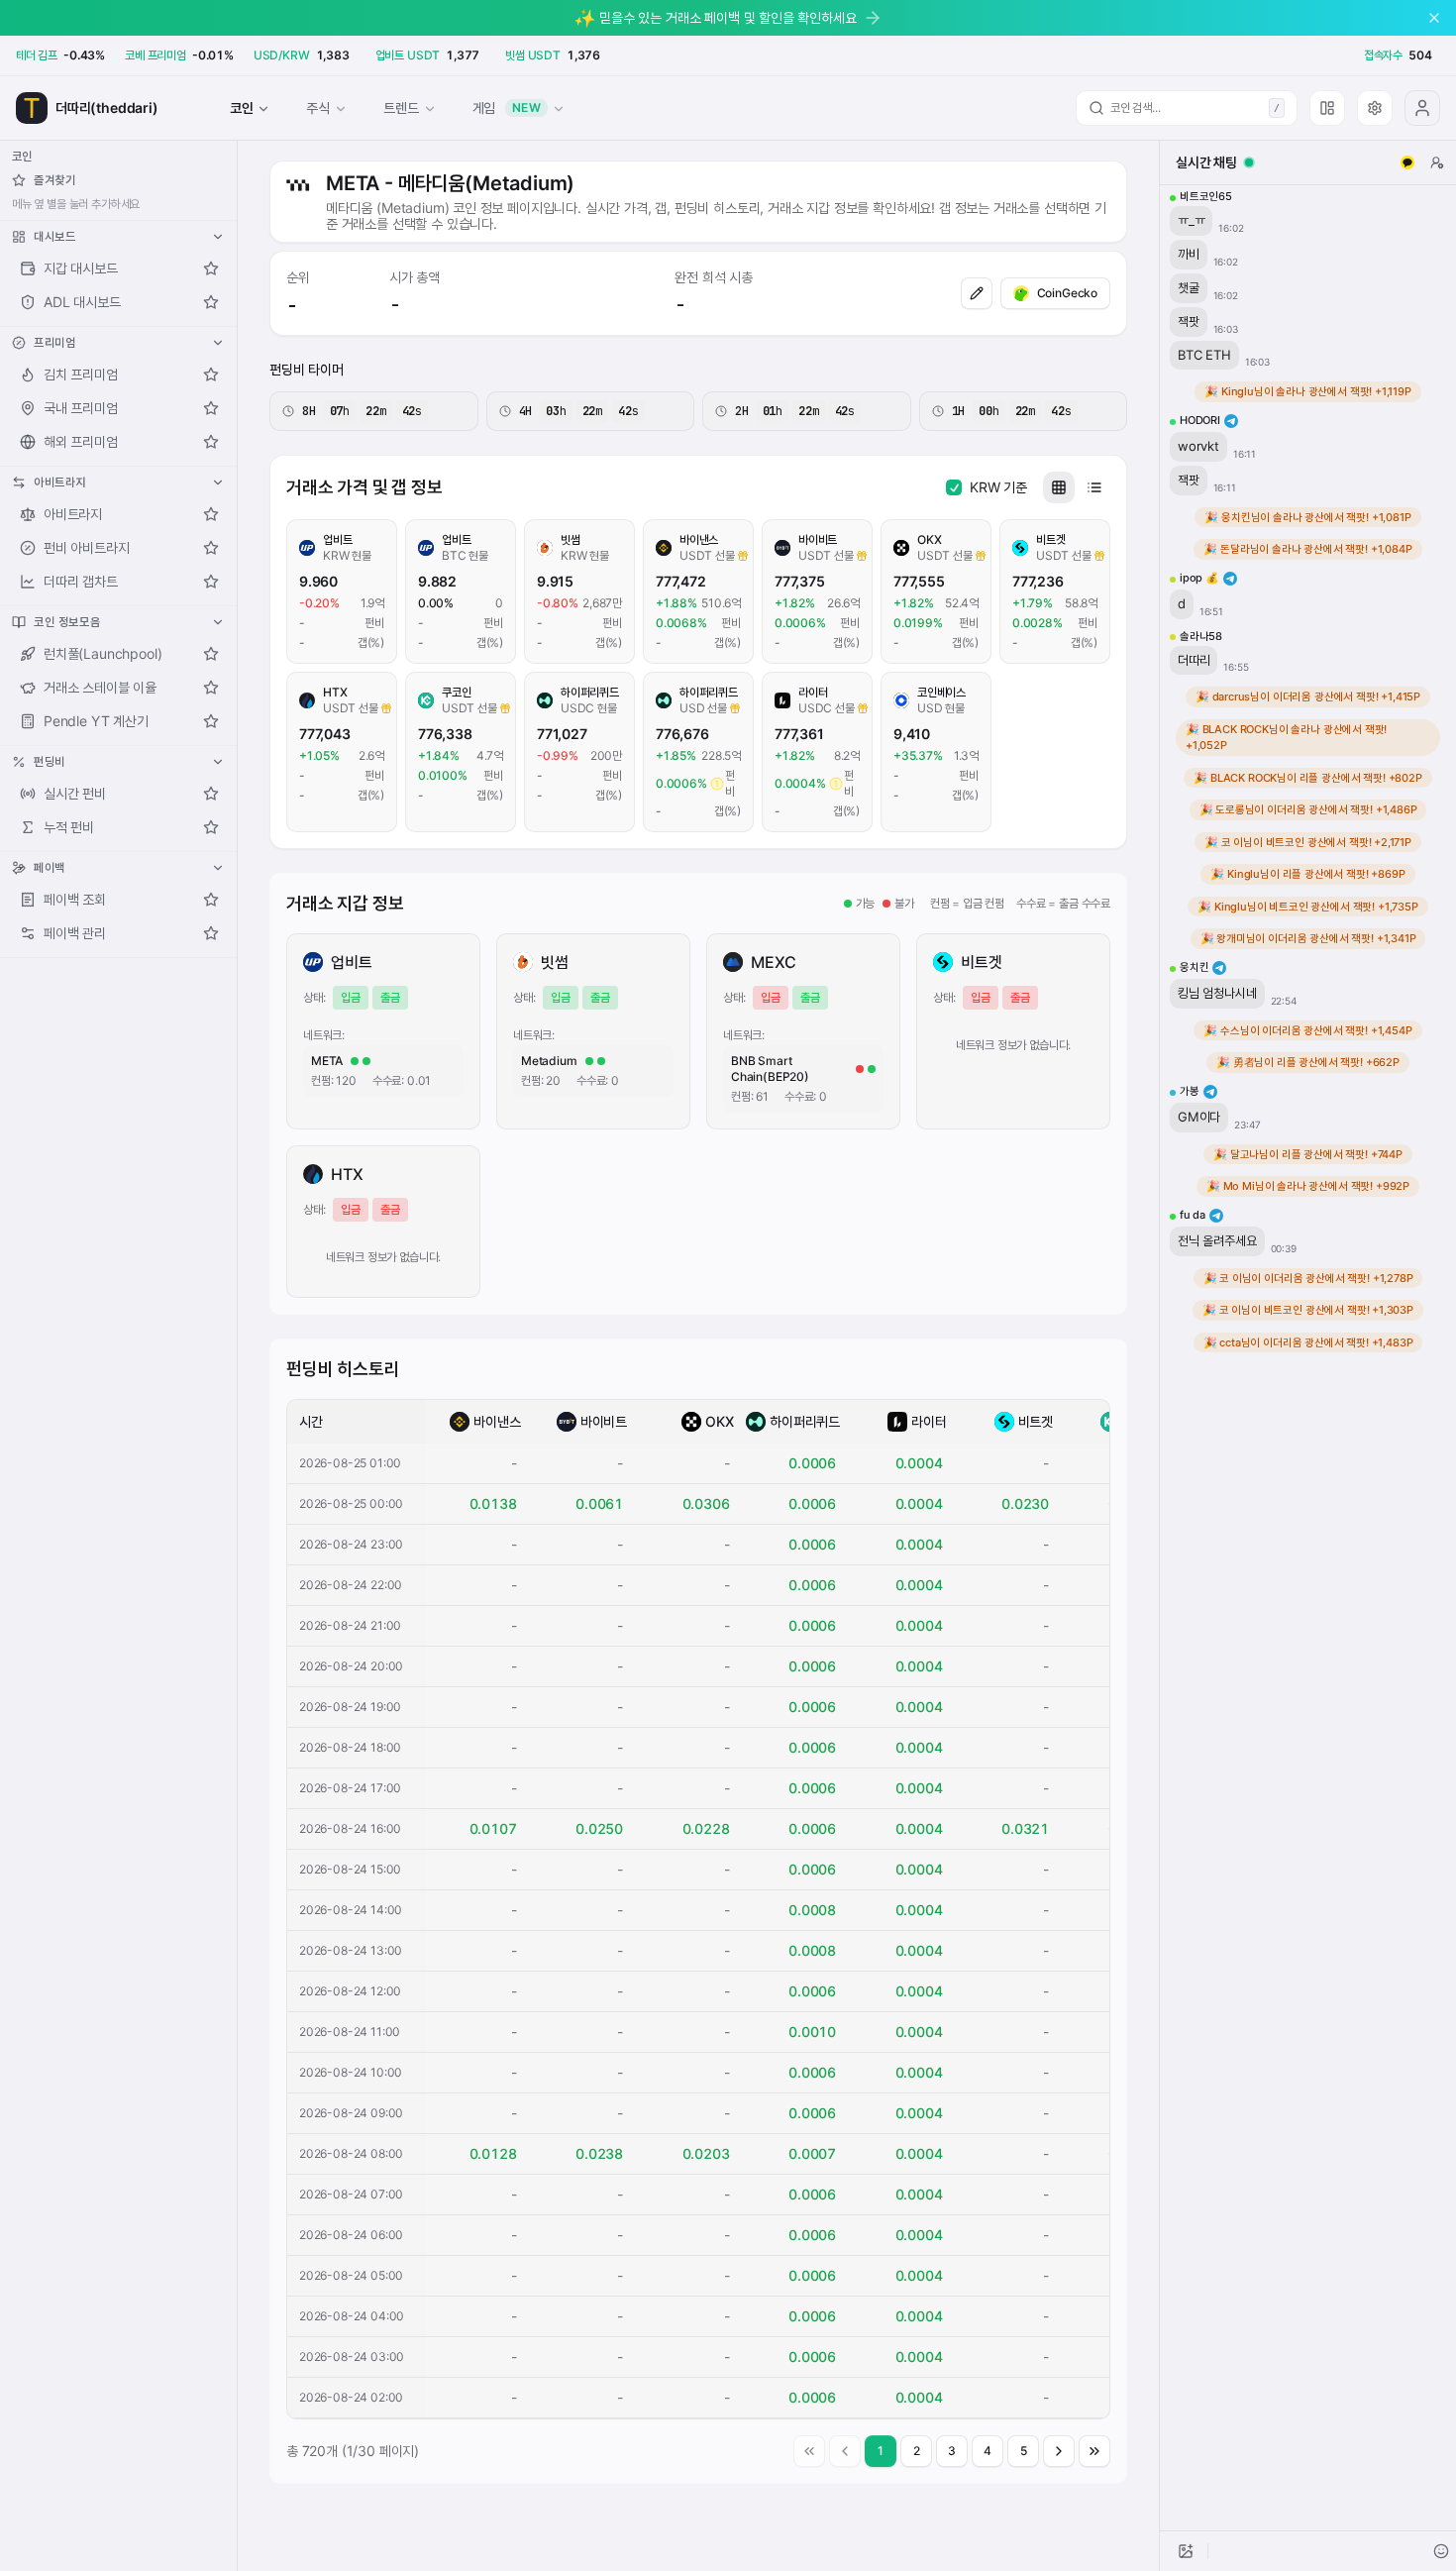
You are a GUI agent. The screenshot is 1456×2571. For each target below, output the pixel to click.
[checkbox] (954, 487)
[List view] (1094, 487)
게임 (507, 107)
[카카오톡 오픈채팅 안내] (1407, 162)
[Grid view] (1059, 487)
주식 (318, 107)
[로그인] (1422, 108)
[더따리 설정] (1375, 108)
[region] (1308, 1358)
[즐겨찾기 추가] (211, 268)
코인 (242, 107)
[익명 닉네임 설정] (1437, 162)
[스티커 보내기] (1441, 2551)
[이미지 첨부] (1186, 2551)
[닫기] (1434, 18)
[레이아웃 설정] (1327, 108)
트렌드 (401, 107)
